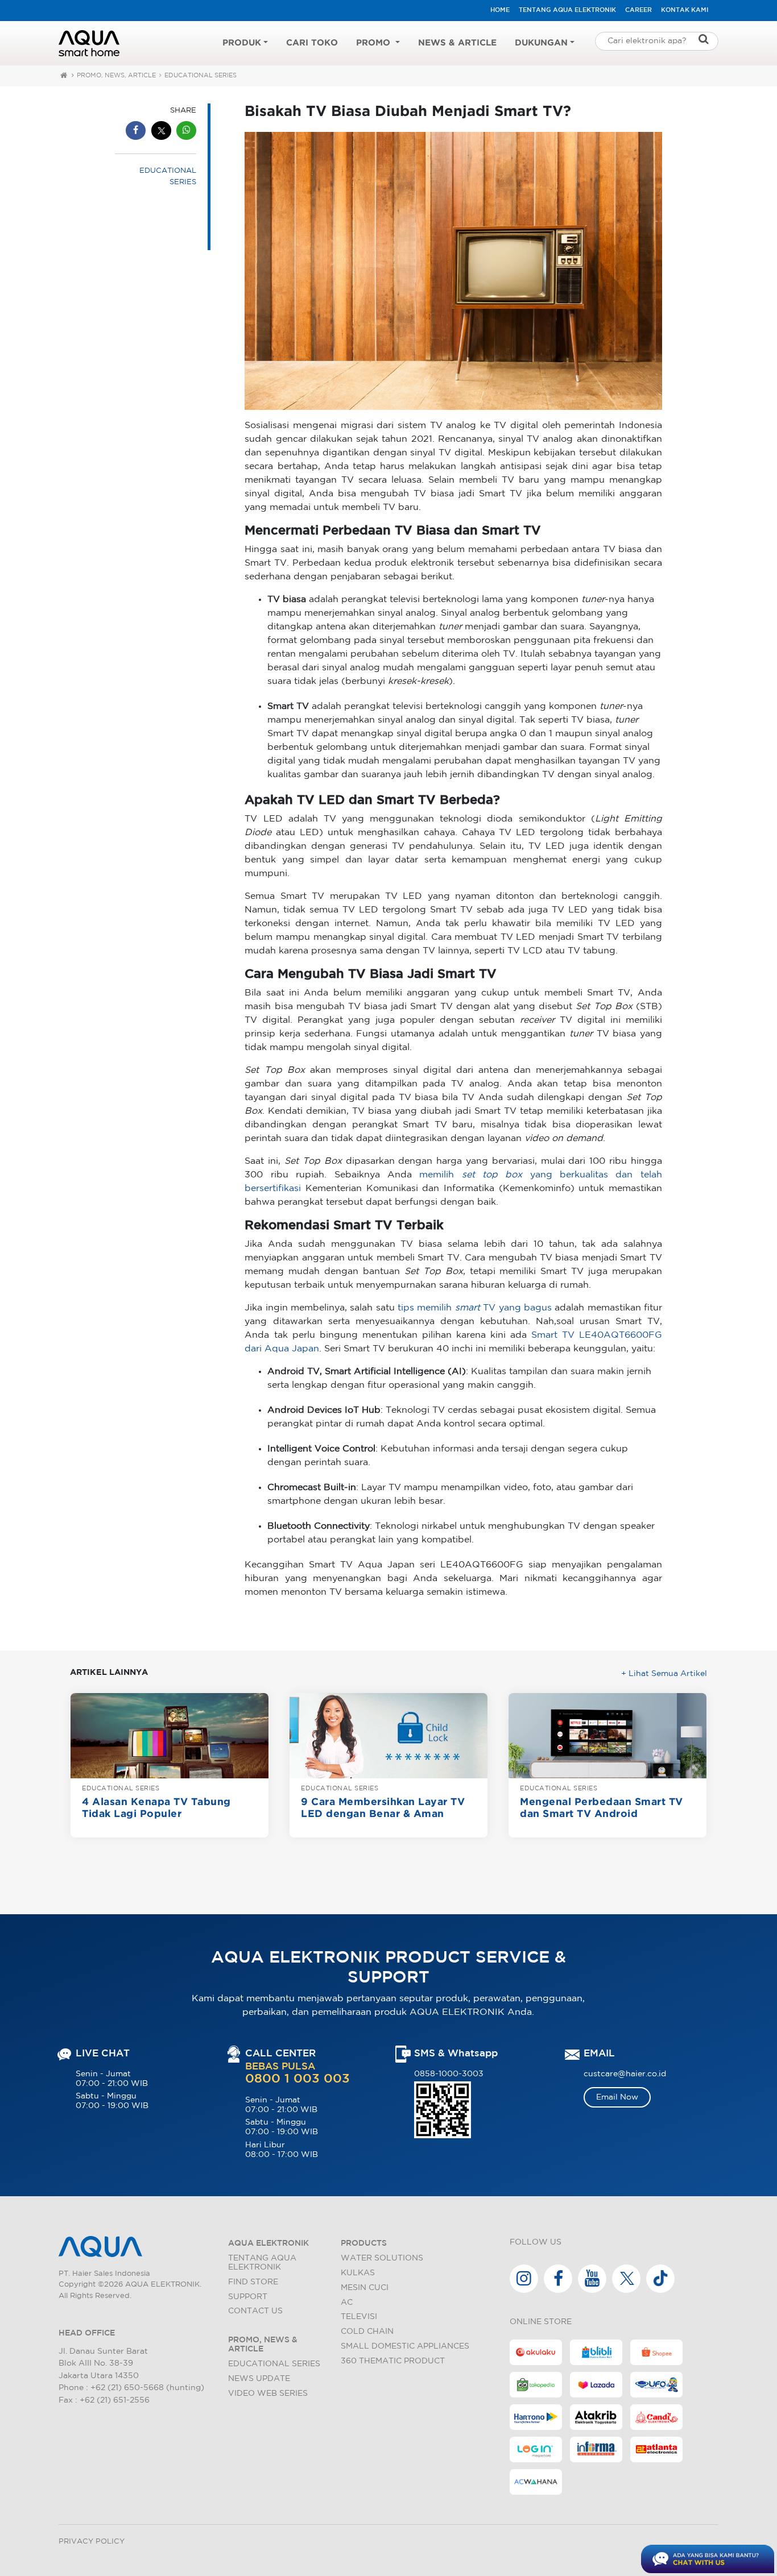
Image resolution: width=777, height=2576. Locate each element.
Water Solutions (382, 2258)
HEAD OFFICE (87, 2333)
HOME (500, 10)
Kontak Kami (685, 10)
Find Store (253, 2282)
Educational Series (274, 2364)
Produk (242, 43)
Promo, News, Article (116, 76)
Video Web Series (268, 2393)
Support (248, 2297)
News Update (259, 2378)
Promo (375, 43)
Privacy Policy (92, 2542)
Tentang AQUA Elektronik (567, 10)
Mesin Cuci (365, 2287)
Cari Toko (312, 43)
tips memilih (440, 1308)
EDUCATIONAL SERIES (201, 76)
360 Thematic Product (393, 2361)
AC (347, 2302)
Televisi (359, 2316)
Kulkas (358, 2273)
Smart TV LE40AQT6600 (590, 1335)
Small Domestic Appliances (405, 2346)
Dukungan (541, 43)
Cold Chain (367, 2331)
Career (638, 10)
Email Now (617, 2097)
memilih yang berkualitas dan (530, 1175)
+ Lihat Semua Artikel (664, 1673)
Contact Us (255, 2311)
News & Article (457, 43)
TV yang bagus (517, 1308)
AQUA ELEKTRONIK (268, 2243)
